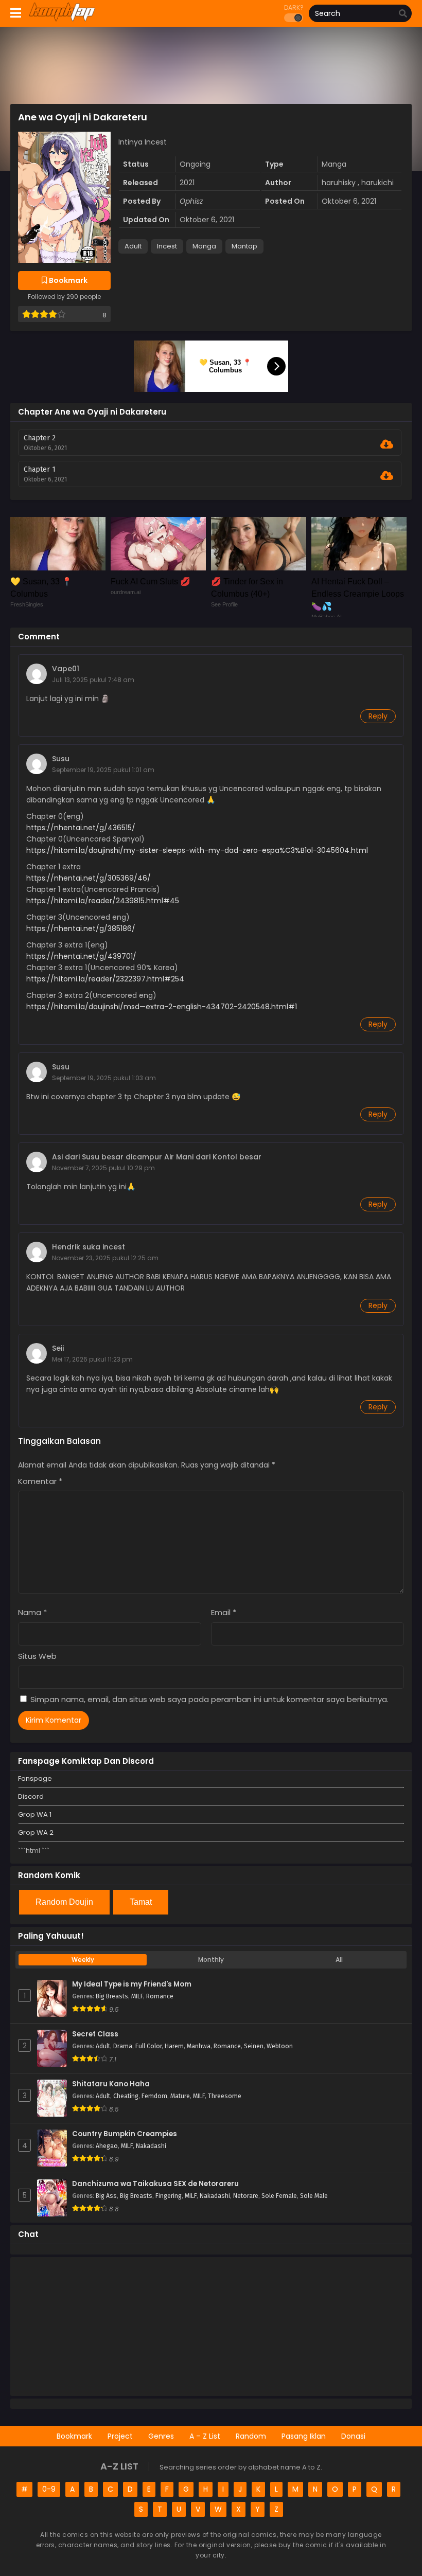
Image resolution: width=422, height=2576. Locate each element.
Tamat (141, 1902)
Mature (180, 2096)
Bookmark (74, 2436)
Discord (31, 1796)
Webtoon (280, 2046)
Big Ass (106, 2196)
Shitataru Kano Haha (111, 2084)
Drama (123, 2046)
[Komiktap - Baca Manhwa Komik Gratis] (62, 20)
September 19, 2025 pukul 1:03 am (104, 1078)
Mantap (244, 246)
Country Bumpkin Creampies (125, 2134)
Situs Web (37, 1656)
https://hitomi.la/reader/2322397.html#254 (105, 979)
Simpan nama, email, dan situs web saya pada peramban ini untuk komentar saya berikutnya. (209, 1699)
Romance (160, 1996)
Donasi (353, 2436)
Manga (204, 246)
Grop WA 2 (36, 1832)
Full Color (148, 2046)
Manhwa (199, 2046)
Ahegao (107, 2146)
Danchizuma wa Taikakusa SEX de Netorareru (155, 2184)
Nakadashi (151, 2146)
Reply (378, 716)
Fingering (169, 2196)
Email (224, 1612)
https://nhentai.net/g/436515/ (81, 828)
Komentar (40, 1481)
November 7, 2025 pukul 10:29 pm (103, 1168)
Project (120, 2436)
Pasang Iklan (304, 2436)
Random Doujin (64, 1902)
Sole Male (314, 2196)
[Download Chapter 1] (387, 476)
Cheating (126, 2096)
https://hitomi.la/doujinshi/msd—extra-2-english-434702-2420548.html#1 (162, 1007)
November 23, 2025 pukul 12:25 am (105, 1258)
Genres (161, 2436)
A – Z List (205, 2436)
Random (251, 2436)
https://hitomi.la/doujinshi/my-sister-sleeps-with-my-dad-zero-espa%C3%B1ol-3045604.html (197, 850)
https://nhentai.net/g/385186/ (81, 928)
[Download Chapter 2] (387, 444)
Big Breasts (112, 1996)
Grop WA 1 (35, 1814)
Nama (32, 1612)
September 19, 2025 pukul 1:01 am (103, 770)
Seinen (254, 2046)
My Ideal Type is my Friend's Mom (132, 1984)
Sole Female (279, 2196)
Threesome (225, 2096)
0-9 (49, 2489)
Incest (167, 246)
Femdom (154, 2096)
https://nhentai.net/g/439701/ (81, 956)
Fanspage (35, 1778)
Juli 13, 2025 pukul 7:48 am (93, 680)
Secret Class (95, 2034)
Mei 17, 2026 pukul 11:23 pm (92, 1359)
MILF (137, 1996)
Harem (174, 2046)
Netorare (246, 2196)
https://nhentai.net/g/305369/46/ (89, 878)
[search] (403, 14)
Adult (133, 246)
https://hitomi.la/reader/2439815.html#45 (103, 901)
